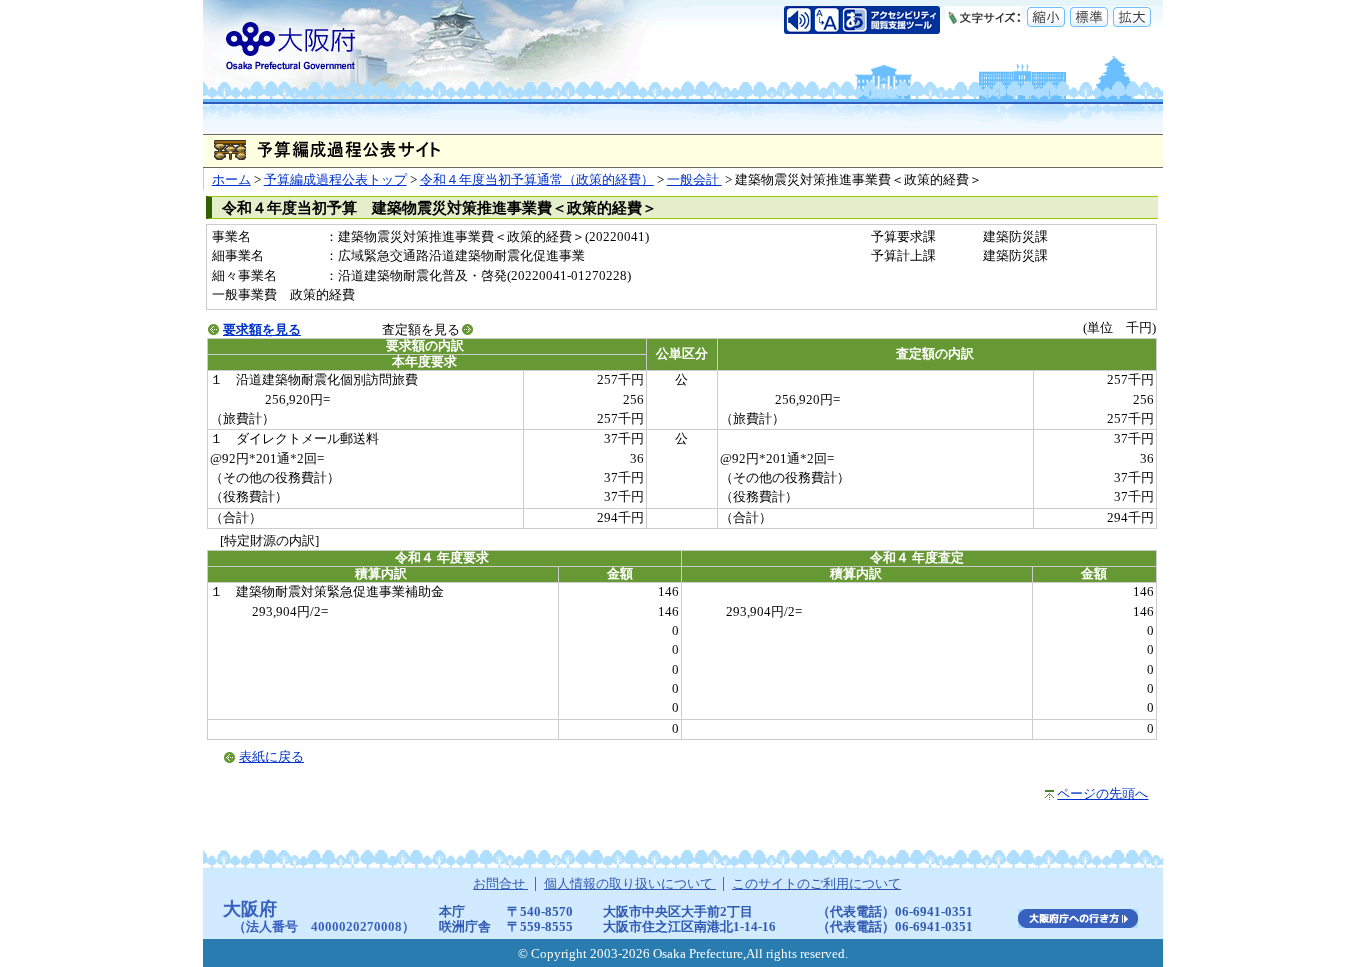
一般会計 (694, 180)
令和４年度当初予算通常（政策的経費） (537, 180)
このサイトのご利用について (816, 884)
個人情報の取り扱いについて (630, 884)
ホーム (231, 180)
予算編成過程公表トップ (335, 180)
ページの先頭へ (1102, 794)
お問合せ (500, 884)
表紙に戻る (271, 757)
